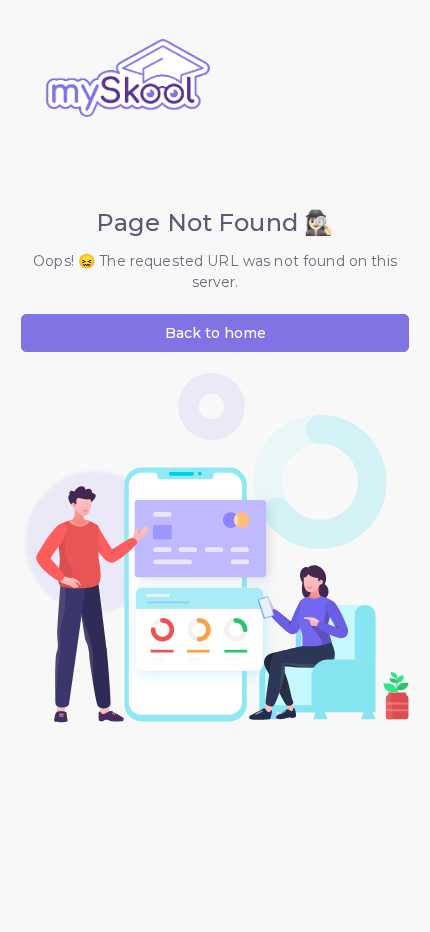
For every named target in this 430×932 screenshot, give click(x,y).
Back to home (215, 333)
